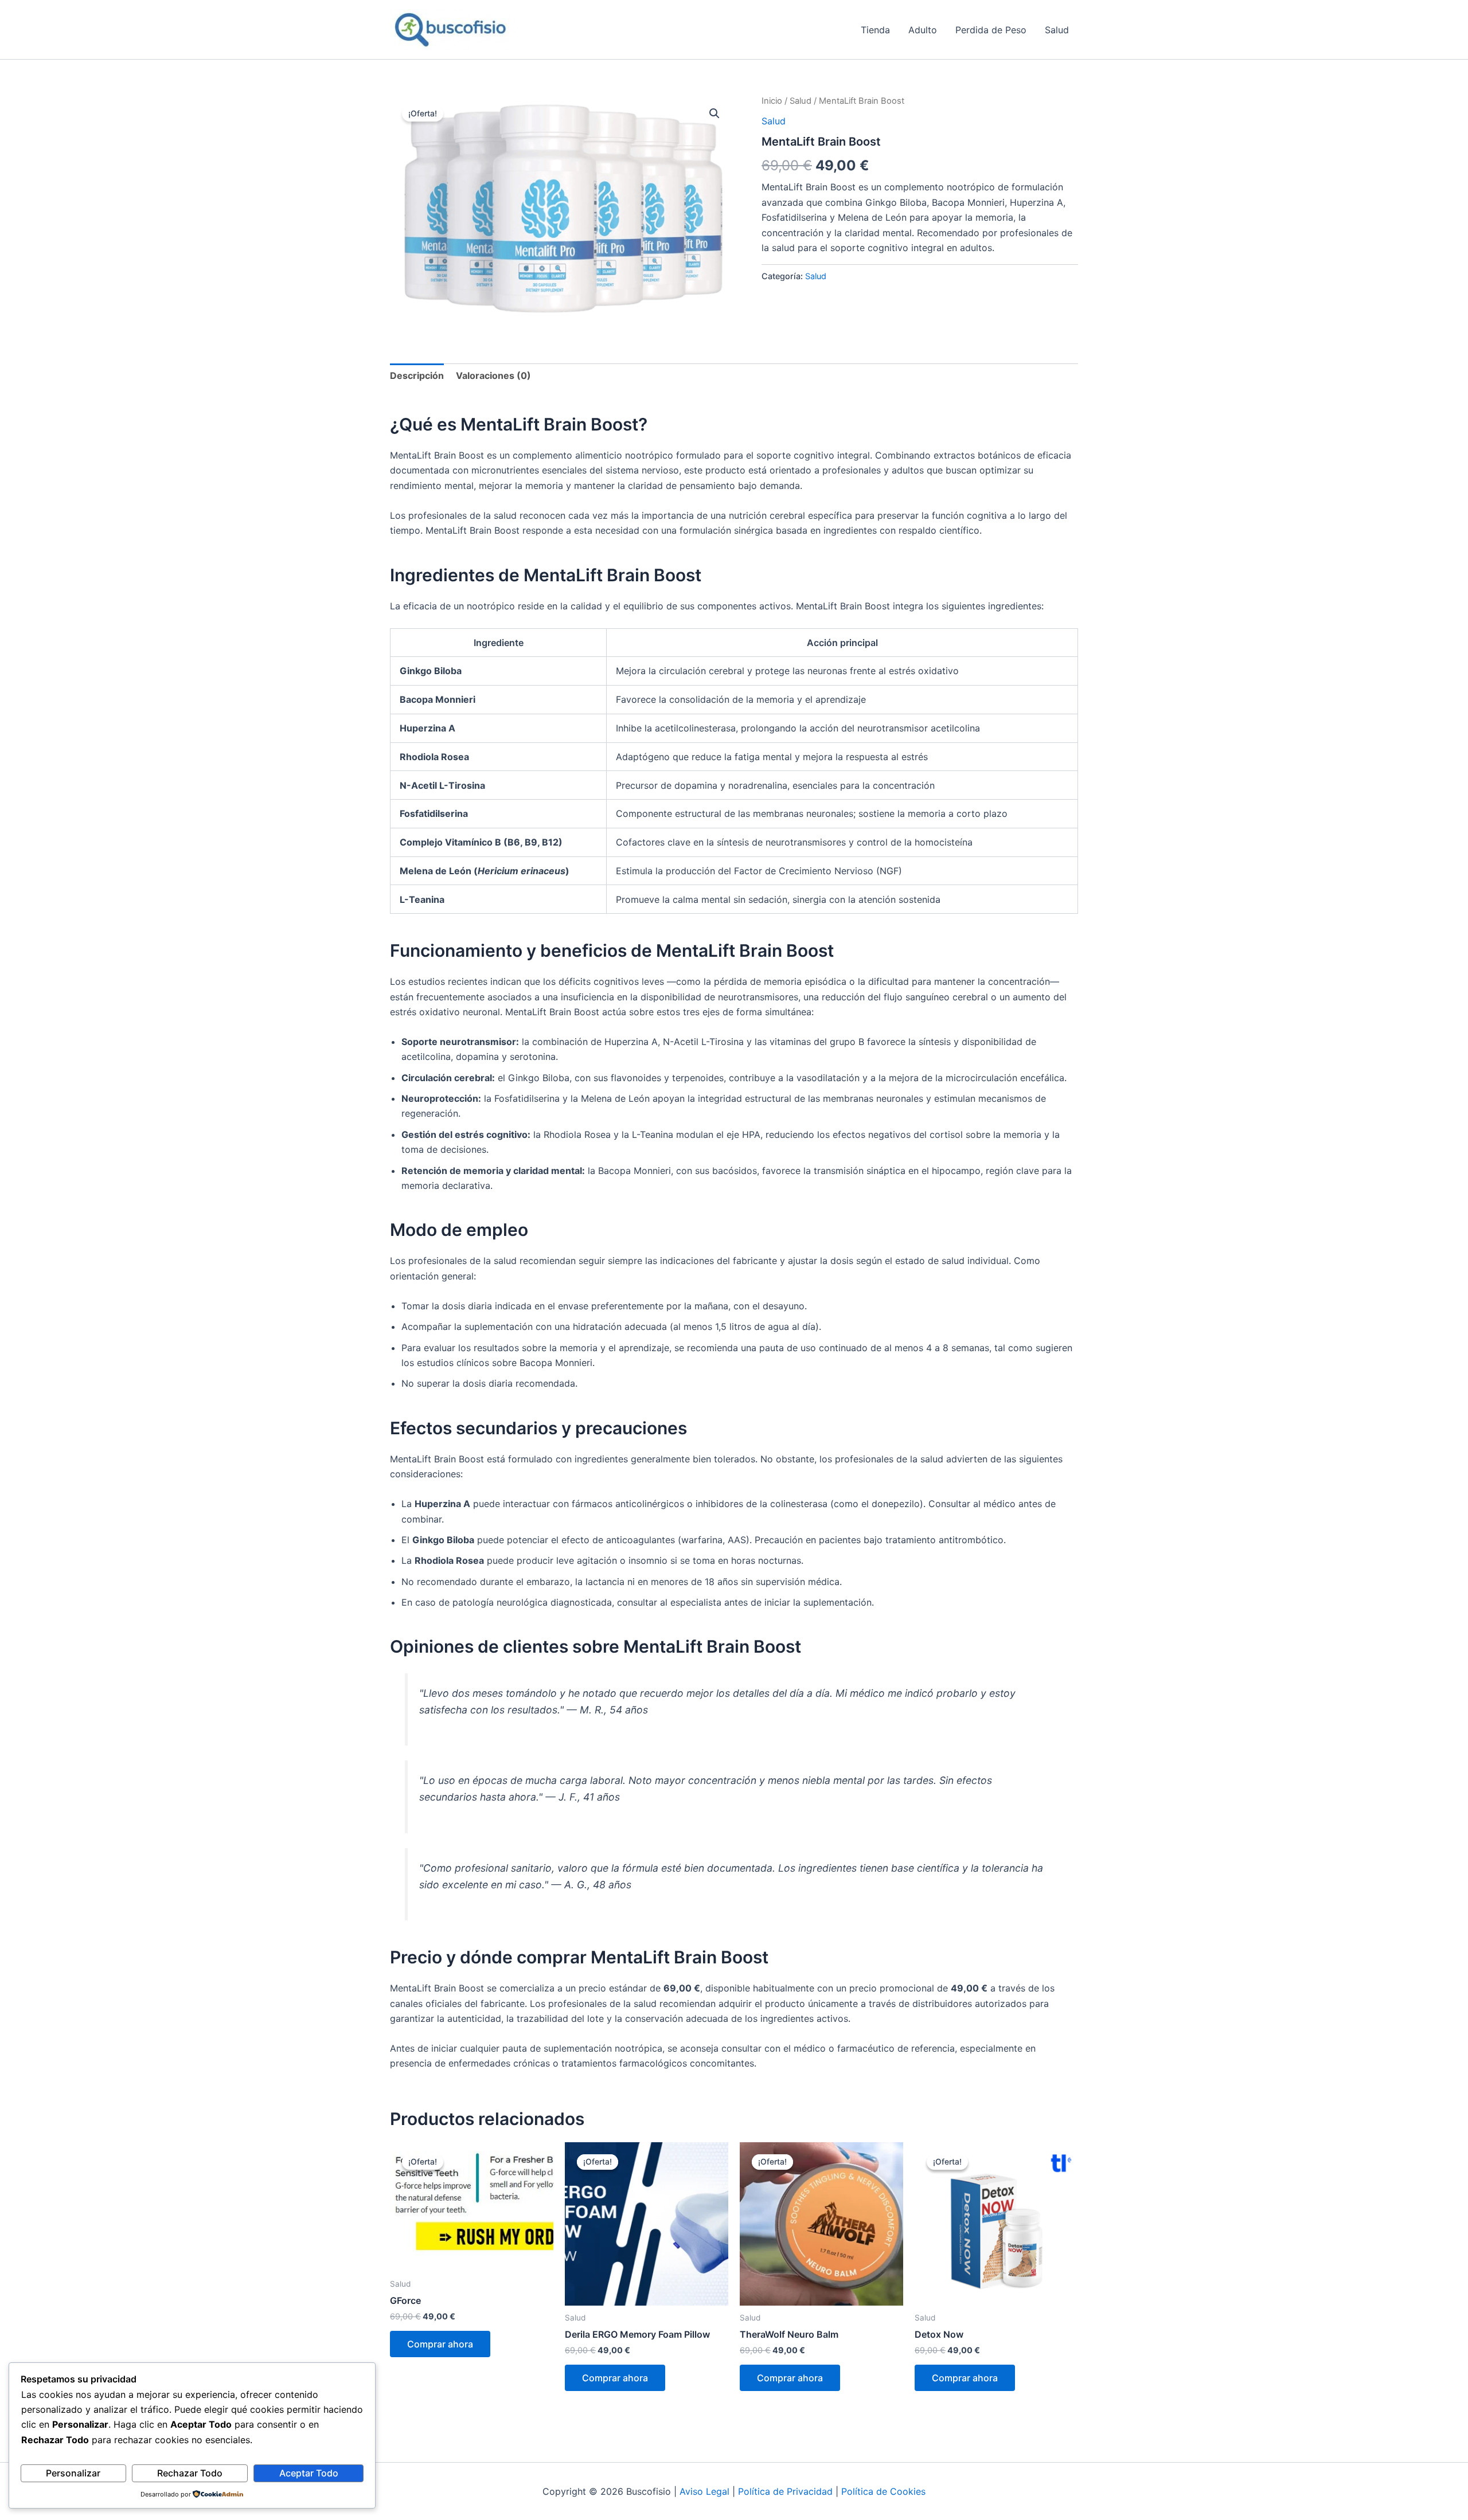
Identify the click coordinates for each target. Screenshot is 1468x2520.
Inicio (772, 101)
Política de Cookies (883, 2491)
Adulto (923, 30)
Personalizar (73, 2473)
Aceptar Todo (309, 2473)
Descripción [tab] (417, 375)
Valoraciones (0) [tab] (493, 375)
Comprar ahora (440, 2344)
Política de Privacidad (785, 2491)
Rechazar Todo (190, 2473)
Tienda (875, 30)
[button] (715, 114)
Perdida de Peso (991, 30)
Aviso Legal (704, 2491)
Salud (1057, 30)
